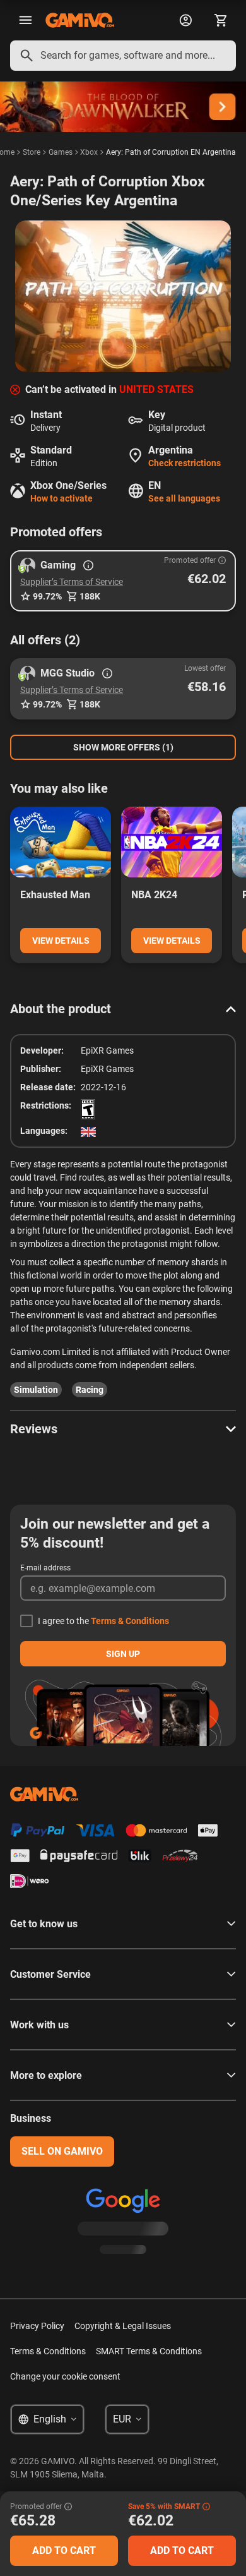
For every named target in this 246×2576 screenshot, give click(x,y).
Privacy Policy (37, 2326)
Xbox (89, 152)
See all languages (184, 498)
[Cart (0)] (221, 20)
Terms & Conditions (130, 1621)
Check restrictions (184, 463)
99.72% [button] (47, 596)
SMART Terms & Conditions (149, 2351)
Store (32, 152)
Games (61, 152)
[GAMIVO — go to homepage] (80, 20)
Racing (90, 1390)
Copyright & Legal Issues (123, 2326)
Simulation (36, 1390)
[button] (123, 581)
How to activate (61, 498)
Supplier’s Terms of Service (72, 582)
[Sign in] (185, 20)
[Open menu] (25, 20)
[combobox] (123, 56)
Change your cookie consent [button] (65, 2376)
